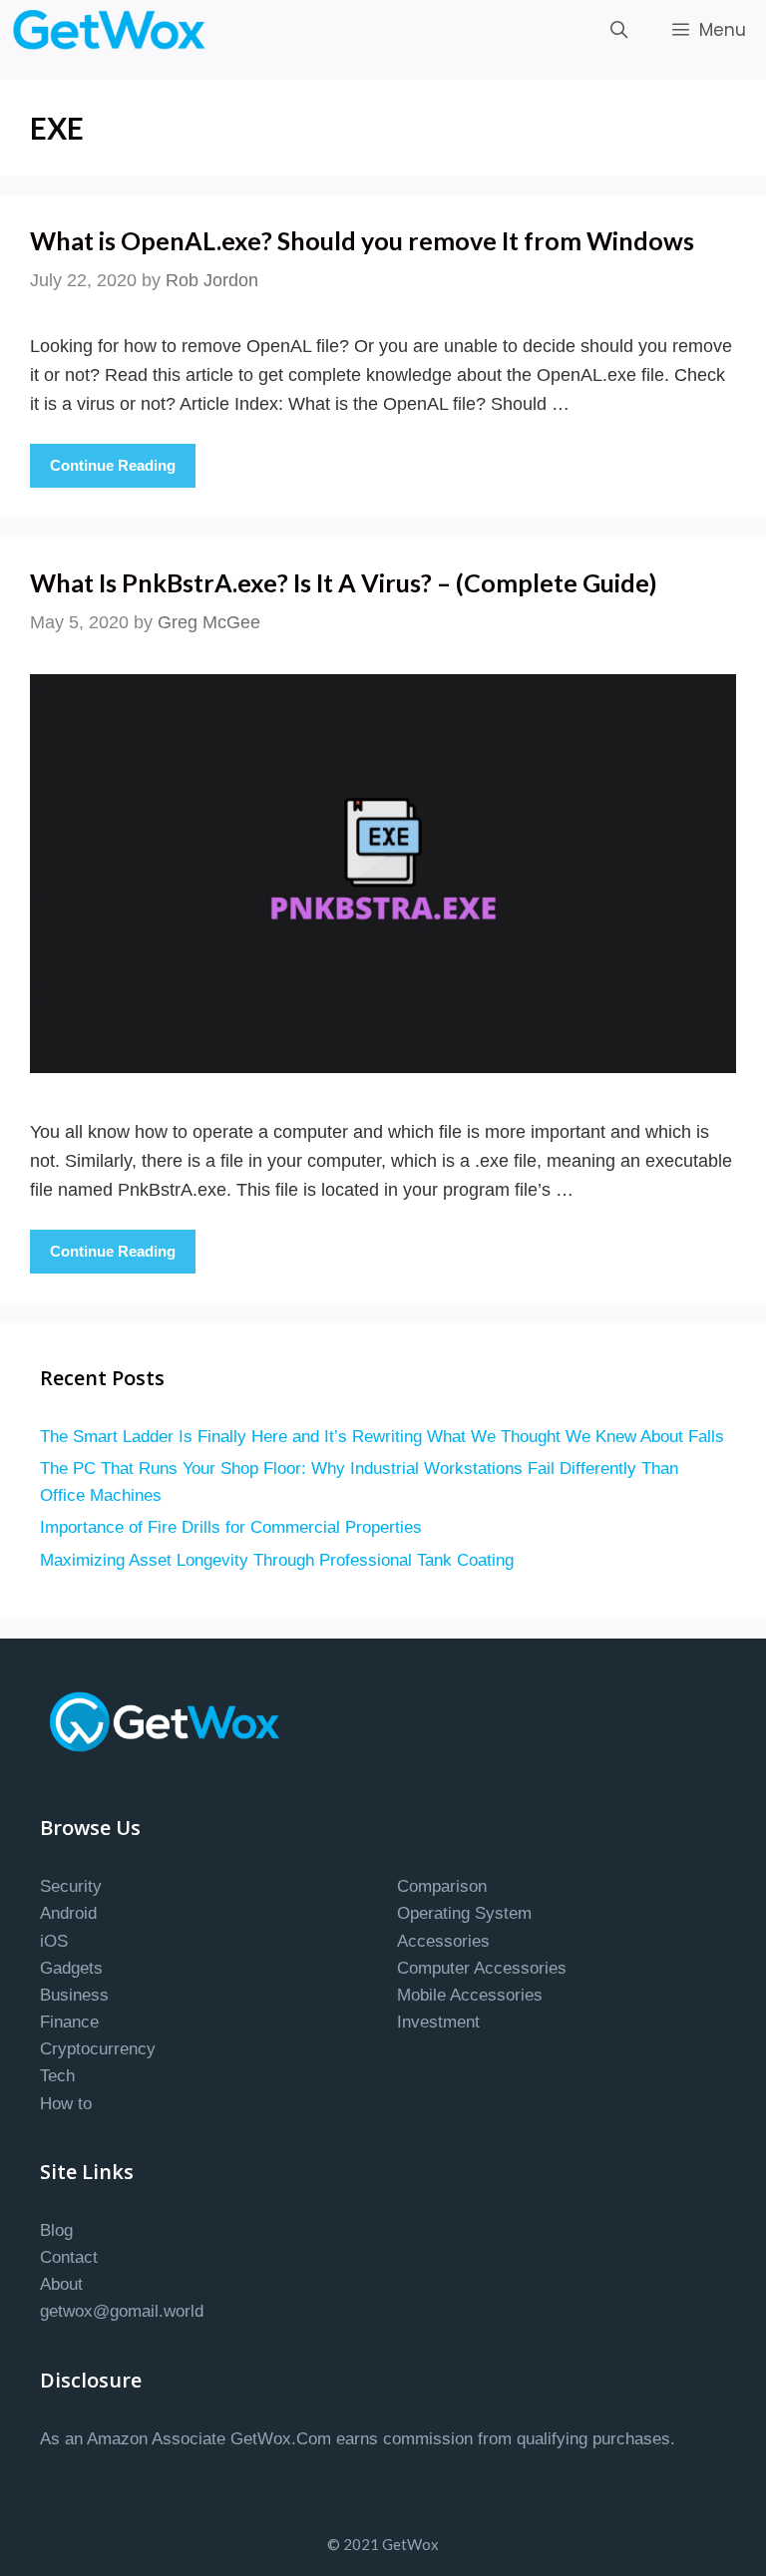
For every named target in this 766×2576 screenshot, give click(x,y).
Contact (69, 2257)
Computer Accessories (482, 1968)
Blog (56, 2230)
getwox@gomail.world (122, 2311)
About (61, 2284)
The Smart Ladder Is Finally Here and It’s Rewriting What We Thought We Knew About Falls (382, 1437)
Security (71, 1886)
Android (68, 1913)
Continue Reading (113, 465)
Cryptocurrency (98, 2049)
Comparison (442, 1886)
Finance (69, 2022)
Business (74, 1995)
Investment (438, 2022)
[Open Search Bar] (618, 30)
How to (66, 2104)
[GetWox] (114, 30)
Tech (57, 2076)
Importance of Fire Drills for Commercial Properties (231, 1527)
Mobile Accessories (470, 1995)
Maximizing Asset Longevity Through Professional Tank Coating (277, 1560)
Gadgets (71, 1968)
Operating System (464, 1913)
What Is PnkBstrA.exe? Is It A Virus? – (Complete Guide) (344, 582)
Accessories (443, 1941)
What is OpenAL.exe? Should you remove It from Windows (362, 240)
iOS (54, 1941)
